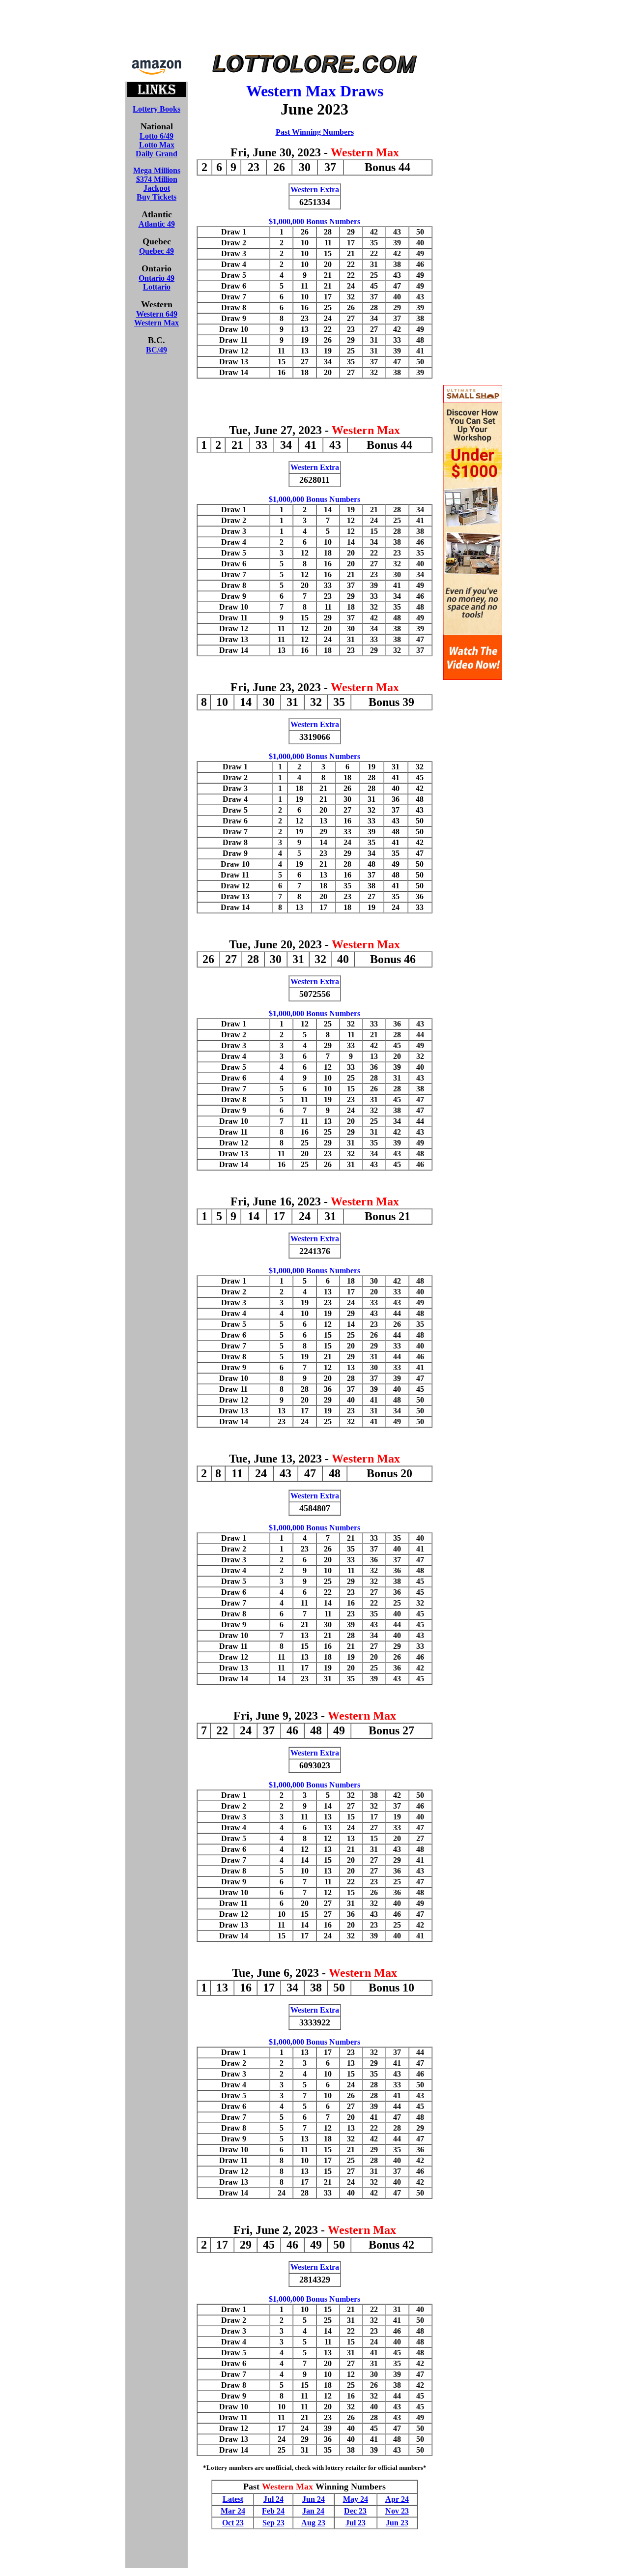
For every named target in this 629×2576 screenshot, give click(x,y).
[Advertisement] (314, 29)
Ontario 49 (157, 278)
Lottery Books (157, 109)
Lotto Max (157, 145)
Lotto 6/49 (157, 136)
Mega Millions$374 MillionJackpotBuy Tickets (157, 184)
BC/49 (157, 350)
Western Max (157, 323)
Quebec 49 (157, 251)
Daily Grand (157, 154)
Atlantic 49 (157, 224)
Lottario (157, 287)
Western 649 (157, 314)
